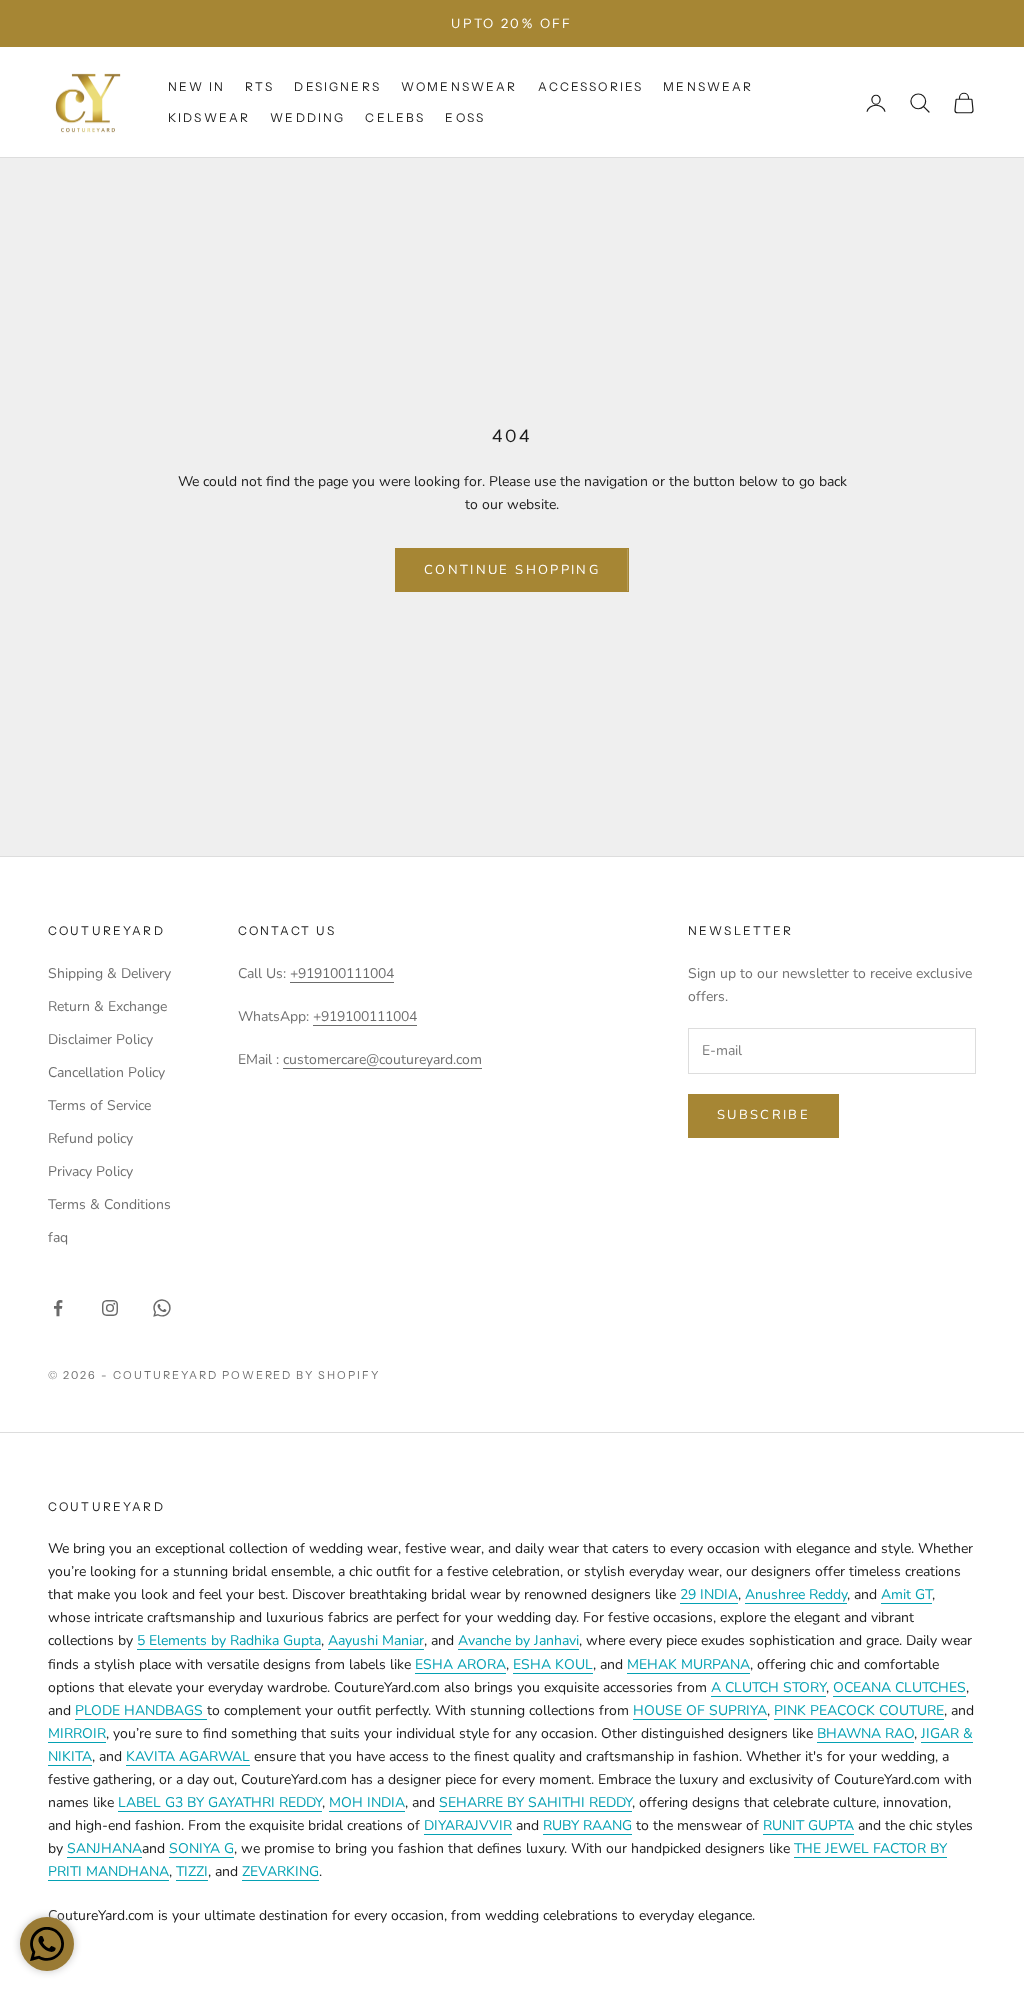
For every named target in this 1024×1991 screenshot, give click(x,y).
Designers (337, 86)
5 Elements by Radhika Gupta (229, 1640)
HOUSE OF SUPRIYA (700, 1710)
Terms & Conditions (109, 1204)
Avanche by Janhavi (518, 1640)
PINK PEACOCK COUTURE (859, 1710)
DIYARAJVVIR (468, 1825)
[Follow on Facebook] (58, 1308)
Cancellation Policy (106, 1072)
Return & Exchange (107, 1006)
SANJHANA (104, 1848)
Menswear (708, 86)
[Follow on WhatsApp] (162, 1308)
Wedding (307, 117)
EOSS (465, 117)
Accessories (591, 86)
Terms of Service (99, 1105)
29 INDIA (709, 1594)
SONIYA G (201, 1848)
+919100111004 (342, 973)
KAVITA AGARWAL (188, 1756)
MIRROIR (77, 1733)
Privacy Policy (90, 1171)
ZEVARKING (280, 1871)
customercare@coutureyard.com (382, 1059)
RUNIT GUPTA (808, 1825)
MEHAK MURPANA (688, 1664)
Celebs (395, 117)
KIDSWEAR (209, 117)
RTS (259, 86)
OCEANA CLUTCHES (899, 1687)
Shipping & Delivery (109, 973)
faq (58, 1237)
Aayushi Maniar (376, 1640)
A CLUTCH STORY (768, 1687)
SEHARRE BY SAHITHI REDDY (535, 1802)
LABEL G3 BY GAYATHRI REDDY (220, 1802)
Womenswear (459, 86)
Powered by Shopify (301, 1375)
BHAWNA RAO (865, 1733)
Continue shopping (512, 570)
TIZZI (192, 1871)
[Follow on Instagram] (110, 1308)
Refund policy (90, 1138)
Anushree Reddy (796, 1594)
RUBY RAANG (587, 1825)
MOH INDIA (367, 1802)
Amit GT (906, 1594)
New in (196, 86)
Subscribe (763, 1115)
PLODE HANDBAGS (141, 1710)
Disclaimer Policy (100, 1039)
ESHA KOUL (553, 1664)
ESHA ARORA (460, 1664)
